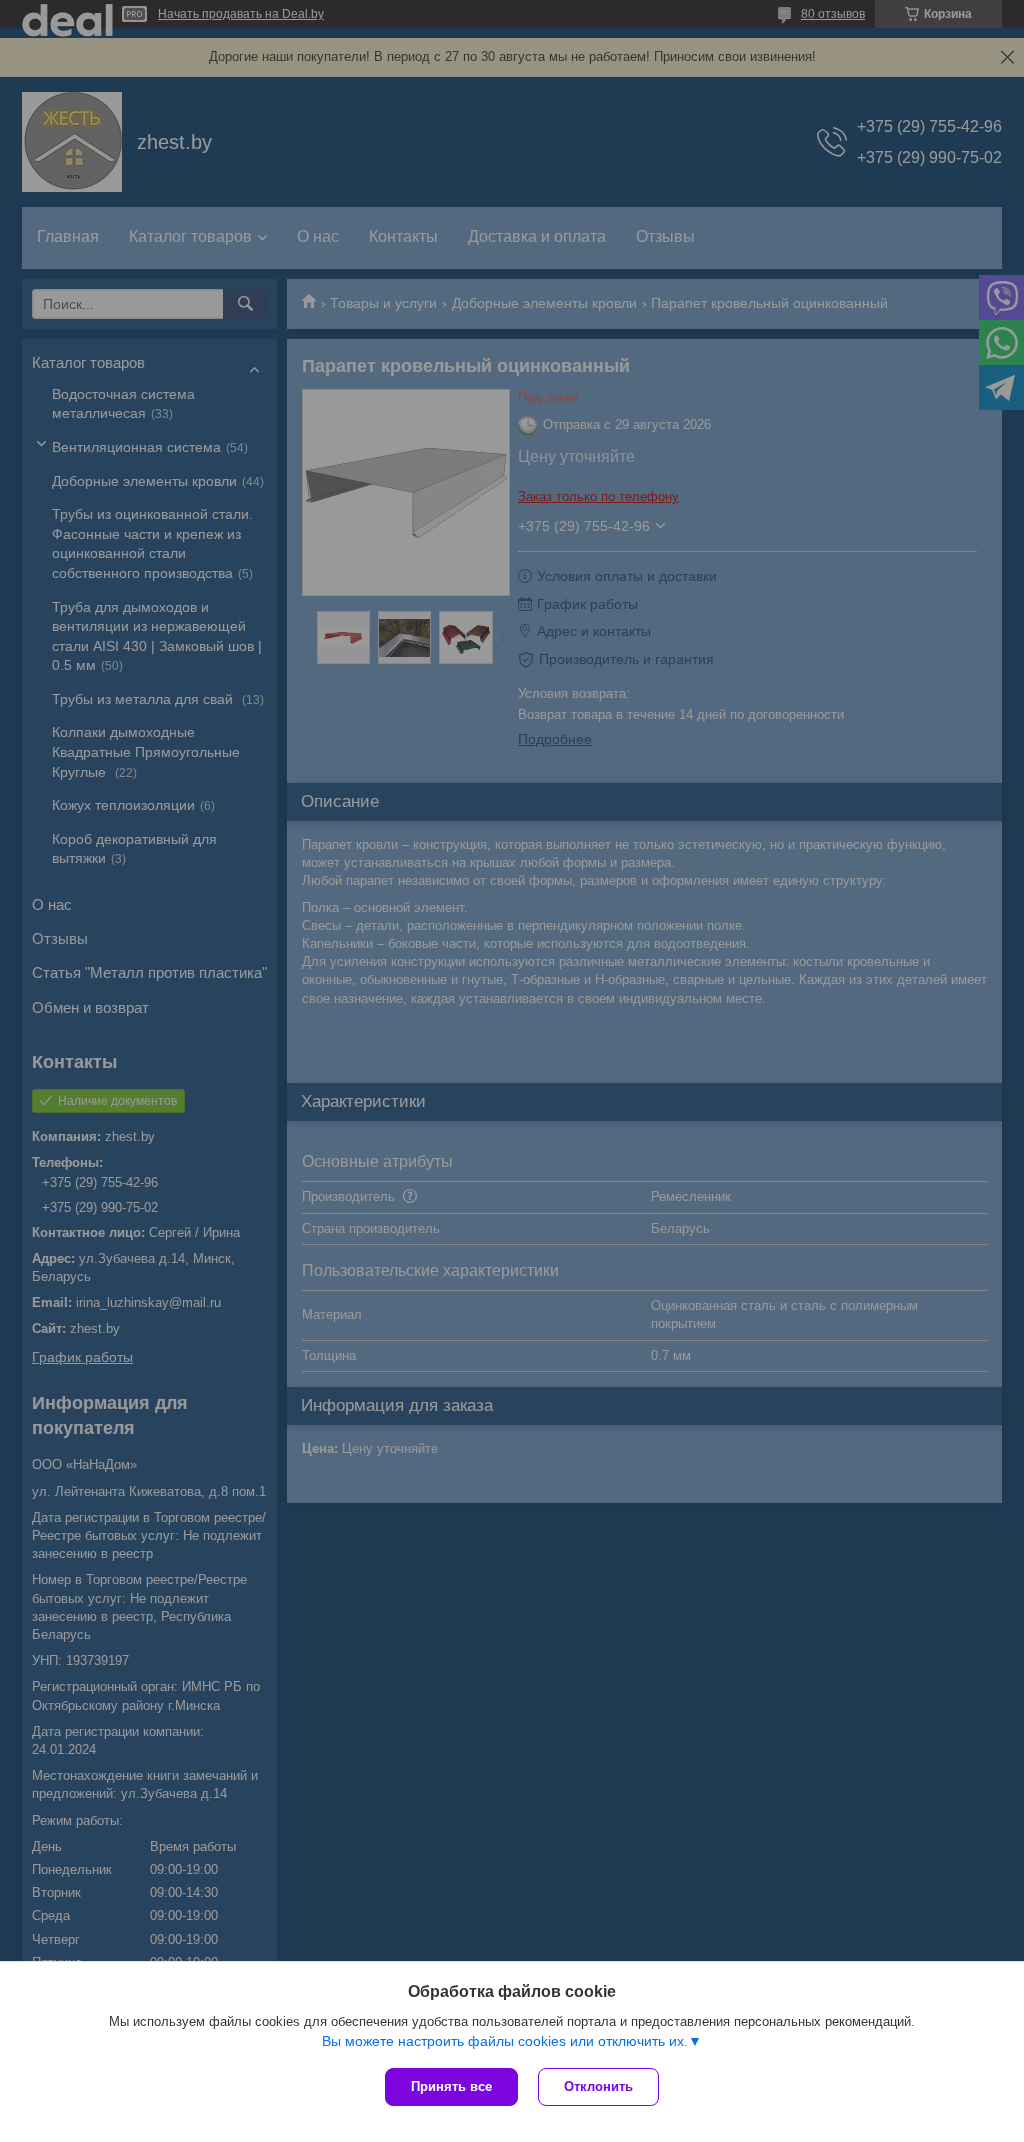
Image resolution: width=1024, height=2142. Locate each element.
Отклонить (598, 2086)
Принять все (451, 2086)
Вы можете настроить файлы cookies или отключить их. (505, 2041)
